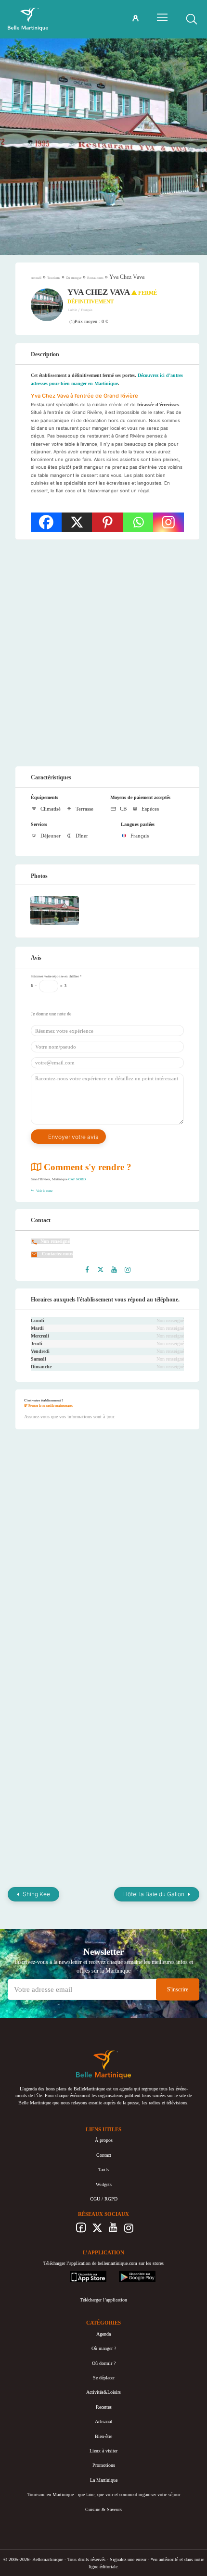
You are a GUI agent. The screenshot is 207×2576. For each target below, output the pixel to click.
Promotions (104, 2465)
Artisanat (103, 2421)
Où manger (74, 278)
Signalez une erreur (128, 2559)
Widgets (104, 2184)
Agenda (103, 2334)
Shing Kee (36, 1894)
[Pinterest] (107, 522)
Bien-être (103, 2436)
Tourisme (54, 278)
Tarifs (103, 2170)
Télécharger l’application (103, 2300)
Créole (73, 310)
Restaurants (95, 278)
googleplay (129, 2274)
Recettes (104, 2407)
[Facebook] (46, 522)
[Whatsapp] (138, 522)
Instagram (129, 2230)
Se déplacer (104, 2378)
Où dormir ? (104, 2363)
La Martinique (104, 2480)
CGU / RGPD (104, 2199)
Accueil (36, 278)
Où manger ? (104, 2348)
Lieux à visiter (103, 2451)
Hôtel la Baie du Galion (154, 1894)
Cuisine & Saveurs (103, 2509)
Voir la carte (44, 1191)
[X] (77, 522)
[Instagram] (168, 522)
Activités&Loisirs (103, 2392)
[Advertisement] (103, 653)
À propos (104, 2140)
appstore (78, 2274)
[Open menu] (162, 17)
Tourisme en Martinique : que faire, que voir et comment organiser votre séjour (104, 2495)
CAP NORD (77, 1179)
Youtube (113, 2230)
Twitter (97, 2230)
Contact (104, 2155)
